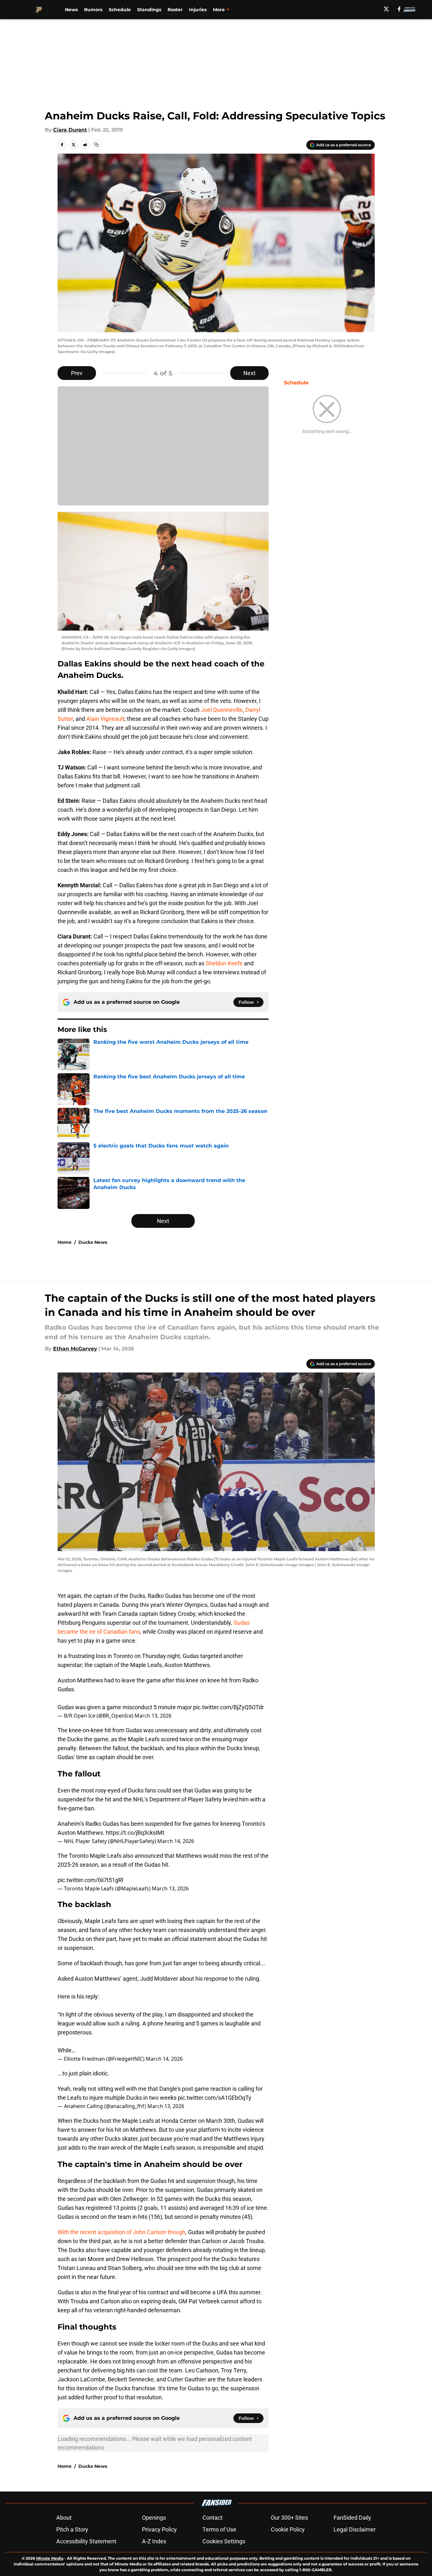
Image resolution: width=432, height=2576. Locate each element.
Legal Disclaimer (355, 2529)
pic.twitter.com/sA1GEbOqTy (215, 2098)
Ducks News (93, 1242)
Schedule (120, 10)
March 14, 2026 (176, 1841)
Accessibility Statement (86, 2541)
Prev (77, 373)
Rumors (93, 10)
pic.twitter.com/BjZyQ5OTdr (228, 1707)
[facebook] (399, 9)
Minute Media (50, 2558)
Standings (149, 10)
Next (249, 373)
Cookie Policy (288, 2529)
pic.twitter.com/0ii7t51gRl (90, 1880)
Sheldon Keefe (224, 963)
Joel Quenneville (222, 710)
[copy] (97, 145)
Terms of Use (219, 2529)
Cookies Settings (224, 2541)
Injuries (198, 10)
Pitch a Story (72, 2529)
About (64, 2518)
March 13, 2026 (153, 1716)
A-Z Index (154, 2541)
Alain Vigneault (105, 719)
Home (65, 1242)
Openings (154, 2518)
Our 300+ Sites (289, 2518)
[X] (386, 9)
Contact (212, 2518)
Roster (175, 10)
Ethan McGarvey (75, 1349)
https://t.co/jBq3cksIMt (135, 1833)
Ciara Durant (70, 130)
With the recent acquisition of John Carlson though (122, 2232)
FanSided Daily (352, 2518)
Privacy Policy (159, 2529)
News (71, 10)
